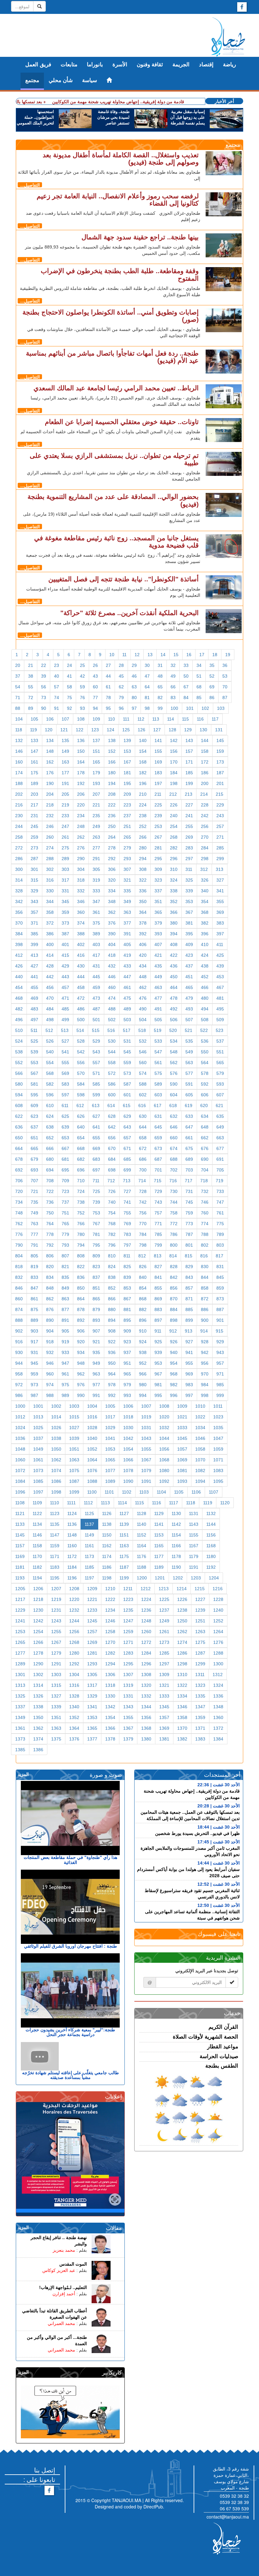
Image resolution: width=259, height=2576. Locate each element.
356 (19, 912)
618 (173, 1105)
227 (189, 805)
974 (50, 1385)
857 (189, 1288)
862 (50, 1299)
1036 (20, 1438)
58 (69, 687)
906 (81, 1331)
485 (65, 1009)
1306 (110, 1674)
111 (126, 719)
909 (127, 1331)
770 (143, 1224)
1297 (164, 1664)
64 (147, 687)
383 (220, 923)
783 (127, 1234)
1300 (218, 1664)
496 (19, 1020)
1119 (208, 1503)
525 (34, 1041)
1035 (218, 1428)
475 (127, 998)
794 (81, 1245)
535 (189, 1041)
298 (205, 859)
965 (127, 1374)
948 (81, 1363)
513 (65, 1030)
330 (50, 891)
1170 (37, 1556)
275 (65, 848)
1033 (182, 1428)
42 (82, 676)
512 (49, 1030)
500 (81, 1020)
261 (65, 837)
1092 (164, 1481)
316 (50, 880)
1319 (128, 1685)
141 (158, 740)
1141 (159, 1524)
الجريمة (181, 65)
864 (81, 1299)
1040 (92, 1438)
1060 (20, 1460)
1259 (128, 1632)
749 (34, 1213)
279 (127, 848)
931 (34, 1352)
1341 (92, 1707)
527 (65, 1041)
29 (134, 665)
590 (174, 1084)
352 (174, 902)
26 (95, 665)
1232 (74, 1610)
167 (127, 762)
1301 (20, 1674)
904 (50, 1331)
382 (205, 923)
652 (50, 1138)
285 (220, 848)
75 (69, 698)
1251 (200, 1621)
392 (143, 934)
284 (205, 848)
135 (65, 740)
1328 (74, 1696)
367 (189, 912)
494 (205, 1009)
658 (143, 1138)
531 (127, 1041)
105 (34, 719)
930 (19, 1352)
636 (19, 1127)
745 (189, 1202)
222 (112, 805)
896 (143, 1320)
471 (65, 998)
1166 (176, 1546)
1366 (110, 1728)
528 (81, 1041)
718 (204, 1181)
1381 (164, 1739)
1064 (92, 1460)
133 (34, 740)
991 (96, 1395)
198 (174, 783)
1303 (56, 1674)
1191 (194, 1567)
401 (65, 944)
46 (134, 676)
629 (127, 1116)
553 (34, 1063)
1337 (20, 1707)
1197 (89, 1578)
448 (143, 977)
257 (220, 826)
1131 (194, 1513)
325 (189, 880)
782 (112, 1234)
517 (127, 1030)
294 (143, 859)
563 (189, 1063)
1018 (128, 1417)
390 (112, 934)
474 (112, 998)
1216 (218, 1589)
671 (127, 1148)
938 (143, 1352)
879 (96, 1309)
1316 (74, 1685)
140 (143, 740)
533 (158, 1041)
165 (96, 762)
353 (189, 902)
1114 (122, 1503)
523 (220, 1030)
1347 (200, 1707)
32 (173, 665)
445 (96, 977)
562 (174, 1063)
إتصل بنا (45, 2470)
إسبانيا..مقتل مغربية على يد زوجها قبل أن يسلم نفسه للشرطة (188, 117)
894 (112, 1320)
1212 (146, 1589)
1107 (214, 1492)
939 (158, 1352)
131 (219, 730)
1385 (20, 1750)
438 (205, 966)
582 (50, 1084)
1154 (176, 1535)
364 (143, 912)
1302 (38, 1674)
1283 (128, 1653)
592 (205, 1084)
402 (81, 944)
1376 (74, 1739)
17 (202, 655)
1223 (128, 1599)
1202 (178, 1578)
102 (205, 708)
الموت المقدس (73, 2264)
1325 (20, 1696)
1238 (182, 1610)
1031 (146, 1428)
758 (174, 1213)
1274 (182, 1642)
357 (34, 912)
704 (205, 1170)
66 (173, 687)
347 (96, 902)
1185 (89, 1567)
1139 (124, 1524)
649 (220, 1127)
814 (173, 1256)
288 (50, 859)
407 (158, 944)
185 (189, 773)
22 (44, 665)
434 (143, 966)
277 (96, 848)
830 (205, 1267)
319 (96, 880)
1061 (38, 1460)
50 (186, 676)
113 (156, 719)
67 (186, 687)
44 (108, 676)
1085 (38, 1481)
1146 (37, 1535)
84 (186, 698)
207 (96, 794)
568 (50, 1073)
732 (205, 1191)
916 (19, 1342)
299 (220, 859)
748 (19, 1213)
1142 (176, 1524)
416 (81, 955)
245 (34, 826)
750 (50, 1213)
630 (143, 1116)
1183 (55, 1567)
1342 (110, 1707)
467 (220, 987)
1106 (196, 1492)
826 (143, 1267)
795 (96, 1245)
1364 (74, 1728)
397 (220, 934)
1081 (182, 1471)
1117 (174, 1503)
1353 (92, 1717)
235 (96, 816)
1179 (194, 1556)
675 (189, 1148)
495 (220, 1009)
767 (96, 1224)
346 (81, 902)
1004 (92, 1406)
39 (44, 676)
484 (50, 1009)
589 (158, 1084)
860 (19, 1299)
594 (19, 1095)
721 (34, 1191)
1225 (164, 1599)
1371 (200, 1728)
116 (200, 719)
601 (127, 1095)
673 (158, 1148)
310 (174, 869)
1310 (182, 1674)
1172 (72, 1556)
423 (189, 955)
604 (174, 1095)
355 (220, 902)
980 (143, 1385)
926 (174, 1342)
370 (19, 923)
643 (127, 1127)
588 (143, 1084)
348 (112, 902)
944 (19, 1363)
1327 (56, 1696)
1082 (200, 1471)
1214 (182, 1589)
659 (158, 1138)
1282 (110, 1653)
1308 (146, 1674)
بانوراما (95, 65)
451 (189, 977)
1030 (128, 1428)
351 (158, 902)
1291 (56, 1664)
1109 (37, 1503)
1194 (37, 1578)
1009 (182, 1406)
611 (65, 1105)
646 (174, 1127)
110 (111, 719)
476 (143, 998)
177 (65, 773)
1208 (74, 1589)
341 (220, 891)
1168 (211, 1546)
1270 (110, 1642)
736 (50, 1202)
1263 (200, 1632)
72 (31, 698)
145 (220, 740)
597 (65, 1095)
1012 (20, 1417)
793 (65, 1245)
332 (81, 891)
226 (174, 805)
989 (65, 1395)
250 (112, 826)
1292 (74, 1664)
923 (127, 1342)
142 (174, 740)
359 (65, 912)
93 (82, 708)
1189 (159, 1567)
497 (34, 1020)
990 (81, 1395)
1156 (211, 1535)
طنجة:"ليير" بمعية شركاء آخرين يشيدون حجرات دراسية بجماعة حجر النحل (70, 2032)
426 (19, 966)
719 (220, 1181)
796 (112, 1245)
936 (112, 1352)
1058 (200, 1449)
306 (112, 869)
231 (34, 816)
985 (220, 1385)
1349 (20, 1717)
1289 (20, 1664)
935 (96, 1352)
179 (96, 773)
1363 (56, 1728)
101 (190, 708)
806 (50, 1256)
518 (142, 1030)
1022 (200, 1417)
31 (160, 665)
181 (127, 773)
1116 (157, 1503)
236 (112, 816)
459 (96, 987)
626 (81, 1116)
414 (50, 955)
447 (127, 977)
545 (127, 1052)
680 (50, 1159)
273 (34, 848)
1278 (38, 1653)
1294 (110, 1664)
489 (127, 1009)
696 (81, 1170)
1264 (218, 1632)
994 (143, 1395)
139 (127, 740)
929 (220, 1342)
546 (143, 1052)
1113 (105, 1503)
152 (112, 751)
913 (189, 1331)
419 (127, 955)
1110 (54, 1503)
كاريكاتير (112, 2373)
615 (127, 1105)
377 (127, 923)
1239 (200, 1610)
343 (34, 902)
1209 (92, 1589)
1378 (110, 1739)
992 (112, 1395)
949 (96, 1363)
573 (127, 1073)
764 (50, 1224)
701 (158, 1170)
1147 (55, 1535)
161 (34, 762)
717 (189, 1181)
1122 (37, 1513)
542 (81, 1052)
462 (143, 987)
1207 (56, 1589)
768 (112, 1224)
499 (65, 1020)
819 (34, 1267)
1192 (211, 1567)
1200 (142, 1578)
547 (158, 1052)
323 (158, 880)
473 (96, 998)
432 (112, 966)
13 (150, 655)
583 (65, 1084)
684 (112, 1159)
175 (34, 773)
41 (69, 676)
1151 (124, 1535)
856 (174, 1288)
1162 (107, 1546)
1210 (110, 1589)
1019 (146, 1417)
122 (80, 730)
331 (65, 891)
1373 (20, 1739)
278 (112, 848)
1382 (182, 1739)
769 (127, 1224)
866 (112, 1299)
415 (65, 955)
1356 (146, 1717)
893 (96, 1320)
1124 (72, 1513)
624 (50, 1116)
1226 (182, 1599)
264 (112, 837)
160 (19, 762)
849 (65, 1288)
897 (158, 1320)
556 (81, 1063)
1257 (92, 1632)
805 (34, 1256)
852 (112, 1288)
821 (65, 1267)
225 (158, 805)
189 (34, 783)
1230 (38, 1610)
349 (127, 902)
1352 (74, 1717)
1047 (218, 1438)
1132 (211, 1513)
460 (112, 987)
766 (81, 1224)
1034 (200, 1428)
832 (19, 1277)
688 (174, 1159)
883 (158, 1309)
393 (158, 934)
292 (112, 859)
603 (158, 1095)
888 (19, 1320)
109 (96, 719)
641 (96, 1127)
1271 (128, 1642)
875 (34, 1309)
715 (158, 1181)
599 (96, 1095)
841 (158, 1277)
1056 (164, 1449)
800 (174, 1245)
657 (127, 1138)
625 (65, 1116)
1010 (200, 1406)
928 (205, 1342)
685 (127, 1159)
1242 (38, 1621)
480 (205, 998)
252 (143, 826)
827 (158, 1267)
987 (34, 1395)
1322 (182, 1685)
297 (189, 859)
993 (127, 1395)
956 (205, 1363)
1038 (56, 1438)
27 (108, 665)
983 (189, 1385)
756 (143, 1213)
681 (65, 1159)
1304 (74, 1674)
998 (205, 1395)
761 (220, 1213)
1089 (110, 1481)
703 (189, 1170)
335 (127, 891)
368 (205, 912)
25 (82, 665)
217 (34, 805)
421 (158, 955)
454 (19, 987)
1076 (92, 1471)
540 (50, 1052)
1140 (142, 1524)
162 (50, 762)
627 (96, 1116)
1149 (89, 1535)
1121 (20, 1513)
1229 (20, 1610)
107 (65, 719)
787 (189, 1234)
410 (205, 944)
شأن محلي (61, 80)
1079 (146, 1471)
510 (19, 1030)
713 (127, 1181)
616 (142, 1105)
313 (220, 869)
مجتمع (32, 80)
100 (174, 708)
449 (158, 977)
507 (189, 1020)
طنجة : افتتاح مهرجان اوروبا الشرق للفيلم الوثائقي (70, 1946)
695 (65, 1170)
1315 (56, 1685)
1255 (56, 1632)
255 (189, 826)
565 (220, 1063)
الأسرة (120, 65)
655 (96, 1138)
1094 (200, 1481)
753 (96, 1213)
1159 (55, 1546)
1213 (164, 1589)
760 (205, 1213)
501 (96, 1020)
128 (172, 730)
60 (95, 687)
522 (204, 1030)
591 (189, 1084)
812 (142, 1256)
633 (189, 1116)
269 (189, 837)
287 (34, 859)
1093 (182, 1481)
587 (127, 1084)
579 (220, 1073)
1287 (200, 1653)
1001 (38, 1406)
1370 (182, 1728)
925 (158, 1342)
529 (96, 1041)
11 (124, 655)
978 (112, 1385)
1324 (218, 1685)
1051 (74, 1449)
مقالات (114, 2228)
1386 (38, 1750)
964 (112, 1374)
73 (44, 698)
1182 (37, 1567)
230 (19, 816)
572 (112, 1073)
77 (95, 698)
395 (189, 934)
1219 (56, 1599)
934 (81, 1352)
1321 (164, 1685)
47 (147, 676)
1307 (128, 1674)
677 (220, 1148)
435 (158, 966)
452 (205, 977)
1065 (110, 1460)
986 (19, 1395)
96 (121, 708)
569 (65, 1073)
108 (81, 719)
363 (127, 912)
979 (127, 1385)
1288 (218, 1653)
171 (189, 762)
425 (220, 955)
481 (220, 998)
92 (69, 708)
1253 (20, 1632)
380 (174, 923)
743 (158, 1202)
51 (199, 676)
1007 (146, 1406)
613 (96, 1105)
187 (220, 773)
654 (81, 1138)
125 (126, 730)
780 (81, 1234)
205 (65, 794)
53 (225, 676)
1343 (128, 1707)
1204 (214, 1578)
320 (112, 880)
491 (158, 1009)
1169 (20, 1556)
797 (127, 1245)
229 (220, 805)
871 (189, 1299)
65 (160, 687)
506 (174, 1020)
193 (96, 783)
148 (50, 751)
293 (127, 859)
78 (108, 698)
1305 (92, 1674)
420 (143, 955)
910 (143, 1331)
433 (127, 966)
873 (220, 1299)
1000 (20, 1406)
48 (160, 676)
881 (127, 1309)
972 (19, 1385)
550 (205, 1052)
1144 (211, 1524)
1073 (38, 1471)
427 (34, 966)
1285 (164, 1653)
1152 (142, 1535)
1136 (72, 1524)
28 (121, 665)
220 (81, 805)
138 (112, 740)
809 (96, 1256)
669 (96, 1148)
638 (50, 1127)
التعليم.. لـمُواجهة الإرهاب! (63, 2287)
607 (220, 1095)
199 (189, 783)
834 (50, 1277)
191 (65, 783)
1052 (92, 1449)
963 (96, 1374)
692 (19, 1170)
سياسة (90, 80)
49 (173, 676)
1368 (146, 1728)
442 (50, 977)
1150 (107, 1535)
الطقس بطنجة (222, 2066)
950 (112, 1363)
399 (34, 944)
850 (81, 1288)
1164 (142, 1546)
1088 (92, 1481)
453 (220, 977)
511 (34, 1030)
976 (81, 1385)
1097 (38, 1492)
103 (221, 708)
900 (205, 1320)
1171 (55, 1556)
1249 (164, 1621)
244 (19, 826)
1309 (164, 1674)
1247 (128, 1621)
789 (220, 1234)
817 (220, 1256)
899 (189, 1320)
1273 (164, 1642)
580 (19, 1084)
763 (34, 1224)
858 (205, 1288)
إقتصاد (206, 65)
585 (96, 1084)
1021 (182, 1417)
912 (173, 1331)
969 (189, 1374)
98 (147, 708)
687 (158, 1159)
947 (65, 1363)
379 (158, 923)
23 (57, 665)
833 (34, 1277)
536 (205, 1041)
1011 (218, 1406)
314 (19, 880)
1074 (56, 1471)
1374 (38, 1739)
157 (189, 751)
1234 (110, 1610)
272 (19, 848)
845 (220, 1277)
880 (112, 1309)
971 (220, 1374)
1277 (20, 1653)
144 (205, 740)
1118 (191, 1503)
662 (205, 1138)
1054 (128, 1449)
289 (65, 859)
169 (158, 762)
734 (19, 1202)
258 (19, 837)
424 (205, 955)
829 (189, 1267)
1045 (182, 1438)
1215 (200, 1589)
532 (143, 1041)
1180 (211, 1556)
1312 (218, 1674)
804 (19, 1256)
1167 (194, 1546)
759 (189, 1213)
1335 (200, 1696)
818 (19, 1267)
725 (96, 1191)
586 (112, 1084)
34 (199, 665)
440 (19, 977)
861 (34, 1299)
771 (158, 1224)
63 (134, 687)
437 (189, 966)
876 (50, 1309)
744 (174, 1202)
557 (96, 1063)
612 (80, 1105)
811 (127, 1256)
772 (174, 1224)
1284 (146, 1653)
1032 (164, 1428)
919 (65, 1342)
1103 (144, 1492)
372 (50, 923)
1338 (38, 1707)
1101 (109, 1492)
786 (174, 1234)
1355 (128, 1717)
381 (189, 923)
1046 (200, 1438)
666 (50, 1148)
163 (65, 762)
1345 (164, 1707)
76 (82, 698)
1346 (182, 1707)
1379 (128, 1739)
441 (34, 977)
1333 (164, 1696)
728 (143, 1191)
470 (50, 998)
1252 (218, 1621)
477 (158, 998)
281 (158, 848)
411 (220, 944)
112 (141, 719)
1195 (55, 1578)
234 (81, 816)
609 (34, 1105)
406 (143, 944)
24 (69, 665)
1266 (38, 1642)
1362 (38, 1728)
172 (205, 762)
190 (50, 783)
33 (186, 665)
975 (65, 1385)
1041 (110, 1438)
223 (127, 805)
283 (189, 848)
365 (158, 912)
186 (205, 773)
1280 (74, 1653)
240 (174, 816)
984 (205, 1385)
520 (173, 1030)
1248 (146, 1621)
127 (157, 730)
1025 (38, 1428)
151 (96, 751)
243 (220, 816)
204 (50, 794)
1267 (56, 1642)
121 (64, 730)
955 (189, 1363)
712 (111, 1181)
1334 (182, 1696)
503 (127, 1020)
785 (158, 1234)
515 (96, 1030)
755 (127, 1213)
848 (50, 1288)
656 (112, 1138)
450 (174, 977)
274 (50, 848)
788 (205, 1234)
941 (189, 1352)
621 (220, 1105)
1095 (218, 1481)
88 (18, 708)
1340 (74, 1707)
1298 (182, 1664)
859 (220, 1288)
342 (19, 902)
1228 (218, 1599)
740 (112, 1202)
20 (18, 665)
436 (174, 966)
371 (34, 923)
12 (137, 655)
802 (205, 1245)
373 (65, 923)
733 (220, 1191)
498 (50, 1020)
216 (19, 805)
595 (34, 1095)
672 (143, 1148)
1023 (218, 1417)
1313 (20, 1685)
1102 (127, 1492)
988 (50, 1395)
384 (19, 934)
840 (143, 1277)
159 (220, 751)
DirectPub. (154, 2507)
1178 (176, 1556)
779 (65, 1234)
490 (143, 1009)
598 (81, 1095)
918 (50, 1342)
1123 (55, 1513)
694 (50, 1170)
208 (112, 794)
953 (158, 1363)
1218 (38, 1599)
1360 (218, 1717)
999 (220, 1395)
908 (112, 1331)
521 (189, 1030)
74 (57, 698)
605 (189, 1095)
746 (205, 1202)
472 (81, 998)
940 (174, 1352)
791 (34, 1245)
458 (81, 987)
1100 (92, 1492)
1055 (146, 1449)
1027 (74, 1428)
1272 (146, 1642)
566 (19, 1073)
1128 (142, 1513)
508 (205, 1020)
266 (143, 837)
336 (143, 891)
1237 (164, 1610)
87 (225, 698)
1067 (146, 1460)
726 (112, 1191)
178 (81, 773)
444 (81, 977)
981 (158, 1385)
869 (158, 1299)
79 (121, 698)
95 (108, 708)
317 (65, 880)
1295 (128, 1664)
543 (96, 1052)
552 (19, 1063)
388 (81, 934)
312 (204, 869)
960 (50, 1374)
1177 (159, 1556)
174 (19, 773)
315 (34, 880)
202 (19, 794)
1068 (164, 1460)
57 (57, 687)
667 (65, 1148)
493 (189, 1009)
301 (34, 869)
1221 (92, 1599)
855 (158, 1288)
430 (81, 966)
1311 (200, 1674)
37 (18, 676)
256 (205, 826)
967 (158, 1374)
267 (158, 837)
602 (143, 1095)
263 (96, 837)
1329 (92, 1696)
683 (96, 1159)
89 (31, 708)
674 (174, 1148)
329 (34, 891)
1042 (128, 1438)
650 (19, 1138)
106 (50, 719)
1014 (56, 1417)
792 (50, 1245)
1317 (92, 1685)
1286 (182, 1653)
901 (220, 1320)
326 (205, 880)
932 (50, 1352)
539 (34, 1052)
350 (143, 902)
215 (220, 794)
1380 (146, 1739)
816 (204, 1256)
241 (189, 816)
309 (158, 869)
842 (174, 1277)
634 (205, 1116)
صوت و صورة (106, 1775)
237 (127, 816)
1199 (124, 1578)
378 (143, 923)
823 (96, 1267)
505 (158, 1020)
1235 (128, 1610)
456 (50, 987)
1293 (92, 1664)
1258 (110, 1632)
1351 (56, 1717)
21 (31, 665)
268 (174, 837)
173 (220, 762)
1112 (88, 1503)
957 (220, 1363)
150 (81, 751)
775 (220, 1224)
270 (205, 837)
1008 (164, 1406)
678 (19, 1159)
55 (31, 687)
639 (65, 1127)
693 (34, 1170)
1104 (161, 1492)
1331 (128, 1696)
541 (65, 1052)
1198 (107, 1578)
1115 (139, 1503)
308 (143, 869)
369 (220, 912)
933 (65, 1352)
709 (65, 1181)
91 (57, 708)
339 (189, 891)
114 (171, 719)
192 (81, 783)
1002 (56, 1406)
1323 (200, 1685)
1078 (128, 1471)
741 (127, 1202)
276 (81, 848)
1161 (89, 1546)
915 (220, 1331)
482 (19, 1009)
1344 (146, 1707)
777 (34, 1234)
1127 (124, 1513)
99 (160, 708)
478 (174, 998)
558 (112, 1063)
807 (65, 1256)
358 (50, 912)
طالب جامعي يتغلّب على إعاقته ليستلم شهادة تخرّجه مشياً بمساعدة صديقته (70, 2075)
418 (112, 955)
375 (96, 923)
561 (158, 1063)
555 (65, 1063)
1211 (128, 1589)
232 (50, 816)
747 (220, 1202)
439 (220, 966)
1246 (110, 1621)
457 (65, 987)
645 (158, 1127)
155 (158, 751)
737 (65, 1202)
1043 (146, 1438)
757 (158, 1213)
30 (147, 665)
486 (81, 1009)
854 (143, 1288)
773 (189, 1224)
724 (81, 1191)
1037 (38, 1438)
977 (96, 1385)
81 (147, 698)
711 (96, 1181)
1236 (146, 1610)
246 (50, 826)
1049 (38, 1449)
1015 (74, 1417)
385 (34, 934)
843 (189, 1277)
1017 (110, 1417)
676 (205, 1148)
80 (134, 698)
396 (205, 934)
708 (50, 1181)
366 (174, 912)
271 (220, 837)
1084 (20, 1481)
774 (205, 1224)
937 (127, 1352)
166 (112, 762)
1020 (164, 1417)
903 (34, 1331)
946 (50, 1363)
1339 (56, 1707)
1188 (142, 1567)
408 (174, 944)
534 (174, 1041)
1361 (20, 1728)
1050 (56, 1449)
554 (50, 1063)
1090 (128, 1481)
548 (174, 1052)
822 (81, 1267)
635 (220, 1116)
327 (220, 880)
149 (65, 751)
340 (205, 891)
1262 (182, 1632)
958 (19, 1374)
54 (18, 687)
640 (81, 1127)
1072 (20, 1471)
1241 (20, 1621)
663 (220, 1138)
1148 (72, 1535)
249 (96, 826)
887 (220, 1309)
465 (189, 987)
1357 (164, 1717)
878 (81, 1309)
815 (189, 1256)
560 (143, 1063)
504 (143, 1020)
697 (96, 1170)
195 (127, 783)
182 (143, 773)
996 (174, 1395)
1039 (74, 1438)
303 (65, 869)
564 (205, 1063)
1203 (196, 1578)
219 (65, 805)
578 (205, 1073)
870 (174, 1299)
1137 (89, 1524)
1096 (20, 1492)
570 (81, 1073)
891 (65, 1320)
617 (158, 1105)
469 (34, 998)
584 (81, 1084)
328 (19, 891)
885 (189, 1309)
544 (112, 1052)
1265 (20, 1642)
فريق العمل (38, 65)
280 (143, 848)
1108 (20, 1503)
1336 (218, 1696)
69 (212, 687)
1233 (92, 1610)
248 (81, 826)
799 (158, 1245)
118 (19, 730)
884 (174, 1309)
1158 (37, 1546)
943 (220, 1352)
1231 (56, 1610)
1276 (218, 1642)
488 (112, 1009)
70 (225, 687)
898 (174, 1320)
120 (49, 730)
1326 (38, 1696)
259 (34, 837)
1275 (200, 1642)
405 (127, 944)
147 (34, 751)
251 (127, 826)
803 (220, 1245)
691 (220, 1159)
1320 (146, 1685)
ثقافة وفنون (150, 65)
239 (158, 816)
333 (96, 891)
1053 (110, 1449)
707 (34, 1181)
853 (127, 1288)
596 (50, 1095)
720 (19, 1191)
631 (158, 1116)
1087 (74, 1481)
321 (127, 880)
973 (34, 1385)
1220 (74, 1599)
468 (19, 998)
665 (34, 1148)
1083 (218, 1471)
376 (112, 923)
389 (96, 934)
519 (158, 1030)
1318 (110, 1685)
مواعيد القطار (223, 2047)
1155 (194, 1535)
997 (189, 1395)
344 (50, 902)
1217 (20, 1599)
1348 (218, 1707)
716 (173, 1181)
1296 (146, 1664)
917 (34, 1342)
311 (189, 869)
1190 (176, 1567)
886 (205, 1309)
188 (19, 783)
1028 (92, 1428)
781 (96, 1234)
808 (81, 1256)
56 (44, 687)
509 (220, 1020)
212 (173, 794)
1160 (72, 1546)
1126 (107, 1513)
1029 (110, 1428)
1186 (107, 1567)
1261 (164, 1632)
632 (174, 1116)
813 (158, 1256)
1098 (56, 1492)
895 (127, 1320)
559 (127, 1063)
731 (189, 1191)
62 (121, 687)
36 (225, 665)
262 (81, 837)
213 (189, 794)
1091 (146, 1481)
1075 (74, 1471)
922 (112, 1342)
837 (96, 1277)
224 (143, 805)
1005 (110, 1406)
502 (112, 1020)
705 (220, 1170)
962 (81, 1374)
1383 (200, 1739)
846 (19, 1288)
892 (81, 1320)
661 (189, 1138)
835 (65, 1277)
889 (34, 1320)
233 (65, 816)
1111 (71, 1503)
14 (163, 655)
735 (34, 1202)
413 (34, 955)
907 (96, 1331)
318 (81, 880)
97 (134, 708)
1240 (218, 1610)
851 (96, 1288)
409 (189, 944)
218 (50, 805)
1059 (218, 1449)
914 (204, 1331)
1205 (20, 1589)
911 (158, 1331)
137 (96, 740)
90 (44, 708)
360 (81, 912)
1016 (92, 1417)
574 (143, 1073)
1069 (182, 1460)
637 (34, 1127)
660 (174, 1138)
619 (189, 1105)
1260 (146, 1632)
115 (185, 719)
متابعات (69, 65)
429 (65, 966)
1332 (146, 1696)
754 (112, 1213)
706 (19, 1181)
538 (19, 1052)
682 (81, 1159)
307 (127, 869)
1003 (74, 1406)
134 (50, 740)
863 (65, 1299)
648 (205, 1127)
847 (34, 1288)
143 (189, 740)
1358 (182, 1717)
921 (96, 1342)
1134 (37, 1524)
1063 (74, 1460)
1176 (142, 1556)
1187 (124, 1567)
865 (96, 1299)
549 (189, 1052)
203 (34, 794)
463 (158, 987)
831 (220, 1267)
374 (81, 923)
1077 (110, 1471)
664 (19, 1148)
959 (34, 1374)
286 (19, 859)
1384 (218, 1739)
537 (220, 1041)
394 (174, 934)
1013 (38, 1417)
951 (127, 1363)
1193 (20, 1578)
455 (34, 987)
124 (111, 730)
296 (174, 859)
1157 (20, 1546)
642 (112, 1127)
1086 (56, 1481)
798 (143, 1245)
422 (174, 955)
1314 (38, 1685)
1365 (92, 1728)
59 (82, 687)
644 (143, 1127)
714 (142, 1181)
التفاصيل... (30, 185)
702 (174, 1170)
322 (143, 880)
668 (81, 1148)
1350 (38, 1717)
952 (143, 1363)
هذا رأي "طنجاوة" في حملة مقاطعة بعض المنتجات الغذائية (70, 1860)
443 (65, 977)
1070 (200, 1460)
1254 (38, 1632)
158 (205, 751)
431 (96, 966)
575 (158, 1073)
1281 (92, 1653)
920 (81, 1342)
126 (142, 730)
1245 (92, 1621)
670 (112, 1148)
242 (205, 816)
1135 (55, 1524)
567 (34, 1073)
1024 (20, 1428)
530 (112, 1041)
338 (174, 891)
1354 (110, 1717)
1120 (225, 1503)
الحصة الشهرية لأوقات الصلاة (205, 2037)
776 (19, 1234)
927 (189, 1342)
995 (158, 1395)
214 (204, 794)
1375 (56, 1739)
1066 (128, 1460)
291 (96, 859)
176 (50, 773)
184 (174, 773)
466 (205, 987)
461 (127, 987)
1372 (218, 1728)
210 (143, 794)
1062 (56, 1460)
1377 (92, 1739)
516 (111, 1030)
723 (65, 1191)
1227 (200, 1599)
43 (95, 676)
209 (127, 794)
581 (34, 1084)
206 (81, 794)
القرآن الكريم (223, 2027)
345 (65, 902)
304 (81, 869)
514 (80, 1030)
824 (112, 1267)
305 (96, 869)
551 (220, 1052)
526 (50, 1041)
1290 (38, 1664)
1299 (200, 1664)
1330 (110, 1696)
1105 (179, 1492)
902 (19, 1331)
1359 (200, 1717)
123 (95, 730)
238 (143, 816)
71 (18, 698)
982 (174, 1385)
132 (19, 740)
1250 (182, 1621)
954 (174, 1363)
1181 (20, 1567)
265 (127, 837)
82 (160, 698)
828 (174, 1267)
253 (158, 826)
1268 (74, 1642)
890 (50, 1320)
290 (81, 859)
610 (50, 1105)
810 (112, 1256)
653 (65, 1138)
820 (50, 1267)
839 (127, 1277)
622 (19, 1116)
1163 (124, 1546)
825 (127, 1267)
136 (81, 740)
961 (65, 1374)
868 (143, 1299)
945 (34, 1363)
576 (174, 1073)
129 (188, 730)
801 (189, 1245)
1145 (20, 1535)
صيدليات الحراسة (219, 2056)
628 (112, 1116)
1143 (194, 1524)
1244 (74, 1621)
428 (50, 966)
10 (112, 655)
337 (158, 891)
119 (33, 730)
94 (95, 708)
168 (143, 762)
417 (96, 955)
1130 (176, 1513)
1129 (159, 1513)
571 (96, 1073)
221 (96, 805)
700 (143, 1170)
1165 (159, 1546)
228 (205, 805)
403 (96, 944)
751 (65, 1213)
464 (174, 987)
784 (143, 1234)
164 (81, 762)
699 (127, 1170)
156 (174, 751)
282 (174, 848)
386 (50, 934)
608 (19, 1105)
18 (215, 655)
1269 (92, 1642)
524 (19, 1041)
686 (143, 1159)
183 (158, 773)
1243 (56, 1621)
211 (158, 794)
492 (174, 1009)
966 (143, 1374)
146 (19, 751)
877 (65, 1309)
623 (34, 1116)
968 (174, 1374)
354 (205, 902)
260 (50, 837)
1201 (160, 1578)
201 (220, 783)
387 (65, 934)
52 (212, 676)
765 (65, 1224)
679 (34, 1159)
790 (19, 1245)
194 (112, 783)
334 (112, 891)
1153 (159, 1535)
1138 (107, 1524)
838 (112, 1277)
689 (189, 1159)
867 (127, 1299)
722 (50, 1191)
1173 (89, 1556)
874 (19, 1309)
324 (174, 880)
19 (228, 655)
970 (205, 1374)
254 (174, 826)
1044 (164, 1438)
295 (158, 859)
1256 (74, 1632)
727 (127, 1191)
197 (158, 783)
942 (205, 1352)
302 (50, 869)
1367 (128, 1728)
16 (189, 655)
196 (143, 783)
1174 (107, 1556)
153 (127, 751)
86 (212, 698)
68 (199, 687)
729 (158, 1191)
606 (205, 1095)
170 (174, 762)
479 (189, 998)
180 (112, 773)
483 (34, 1009)
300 (19, 869)
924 (143, 1342)
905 (65, 1331)
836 (81, 1277)
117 (215, 719)
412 (19, 955)
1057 (182, 1449)
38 (31, 676)
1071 (218, 1460)
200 (205, 783)
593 (220, 1084)
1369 (164, 1728)
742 (143, 1202)
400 (50, 944)
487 (96, 1009)
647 (189, 1127)
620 (204, 1105)
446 (112, 977)
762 (19, 1224)
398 (19, 944)
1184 (72, 1567)
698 (112, 1170)
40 (57, 676)
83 (173, 698)
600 (112, 1095)
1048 (20, 1449)
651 (34, 1138)
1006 (128, 1406)
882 (143, 1309)
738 (81, 1202)
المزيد (23, 1774)
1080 (164, 1471)
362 (112, 912)
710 (81, 1181)
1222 (110, 1599)
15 (176, 655)
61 (108, 687)
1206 (38, 1589)
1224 (146, 1599)
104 (19, 719)
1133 (20, 1524)
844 (205, 1277)
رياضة (229, 65)
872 (205, 1299)
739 (96, 1202)
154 (143, 751)
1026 (56, 1428)
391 (127, 934)
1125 (89, 1513)
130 (203, 730)
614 (111, 1105)
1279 (56, 1653)
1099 (74, 1492)
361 (96, 912)
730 (174, 1191)
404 (112, 944)
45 (121, 676)
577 (189, 1073)
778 (50, 1234)
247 (65, 826)
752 (81, 1213)
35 (212, 665)
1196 (72, 1578)
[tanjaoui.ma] (228, 37)
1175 (124, 1556)
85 (199, 698)
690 (205, 1159)
